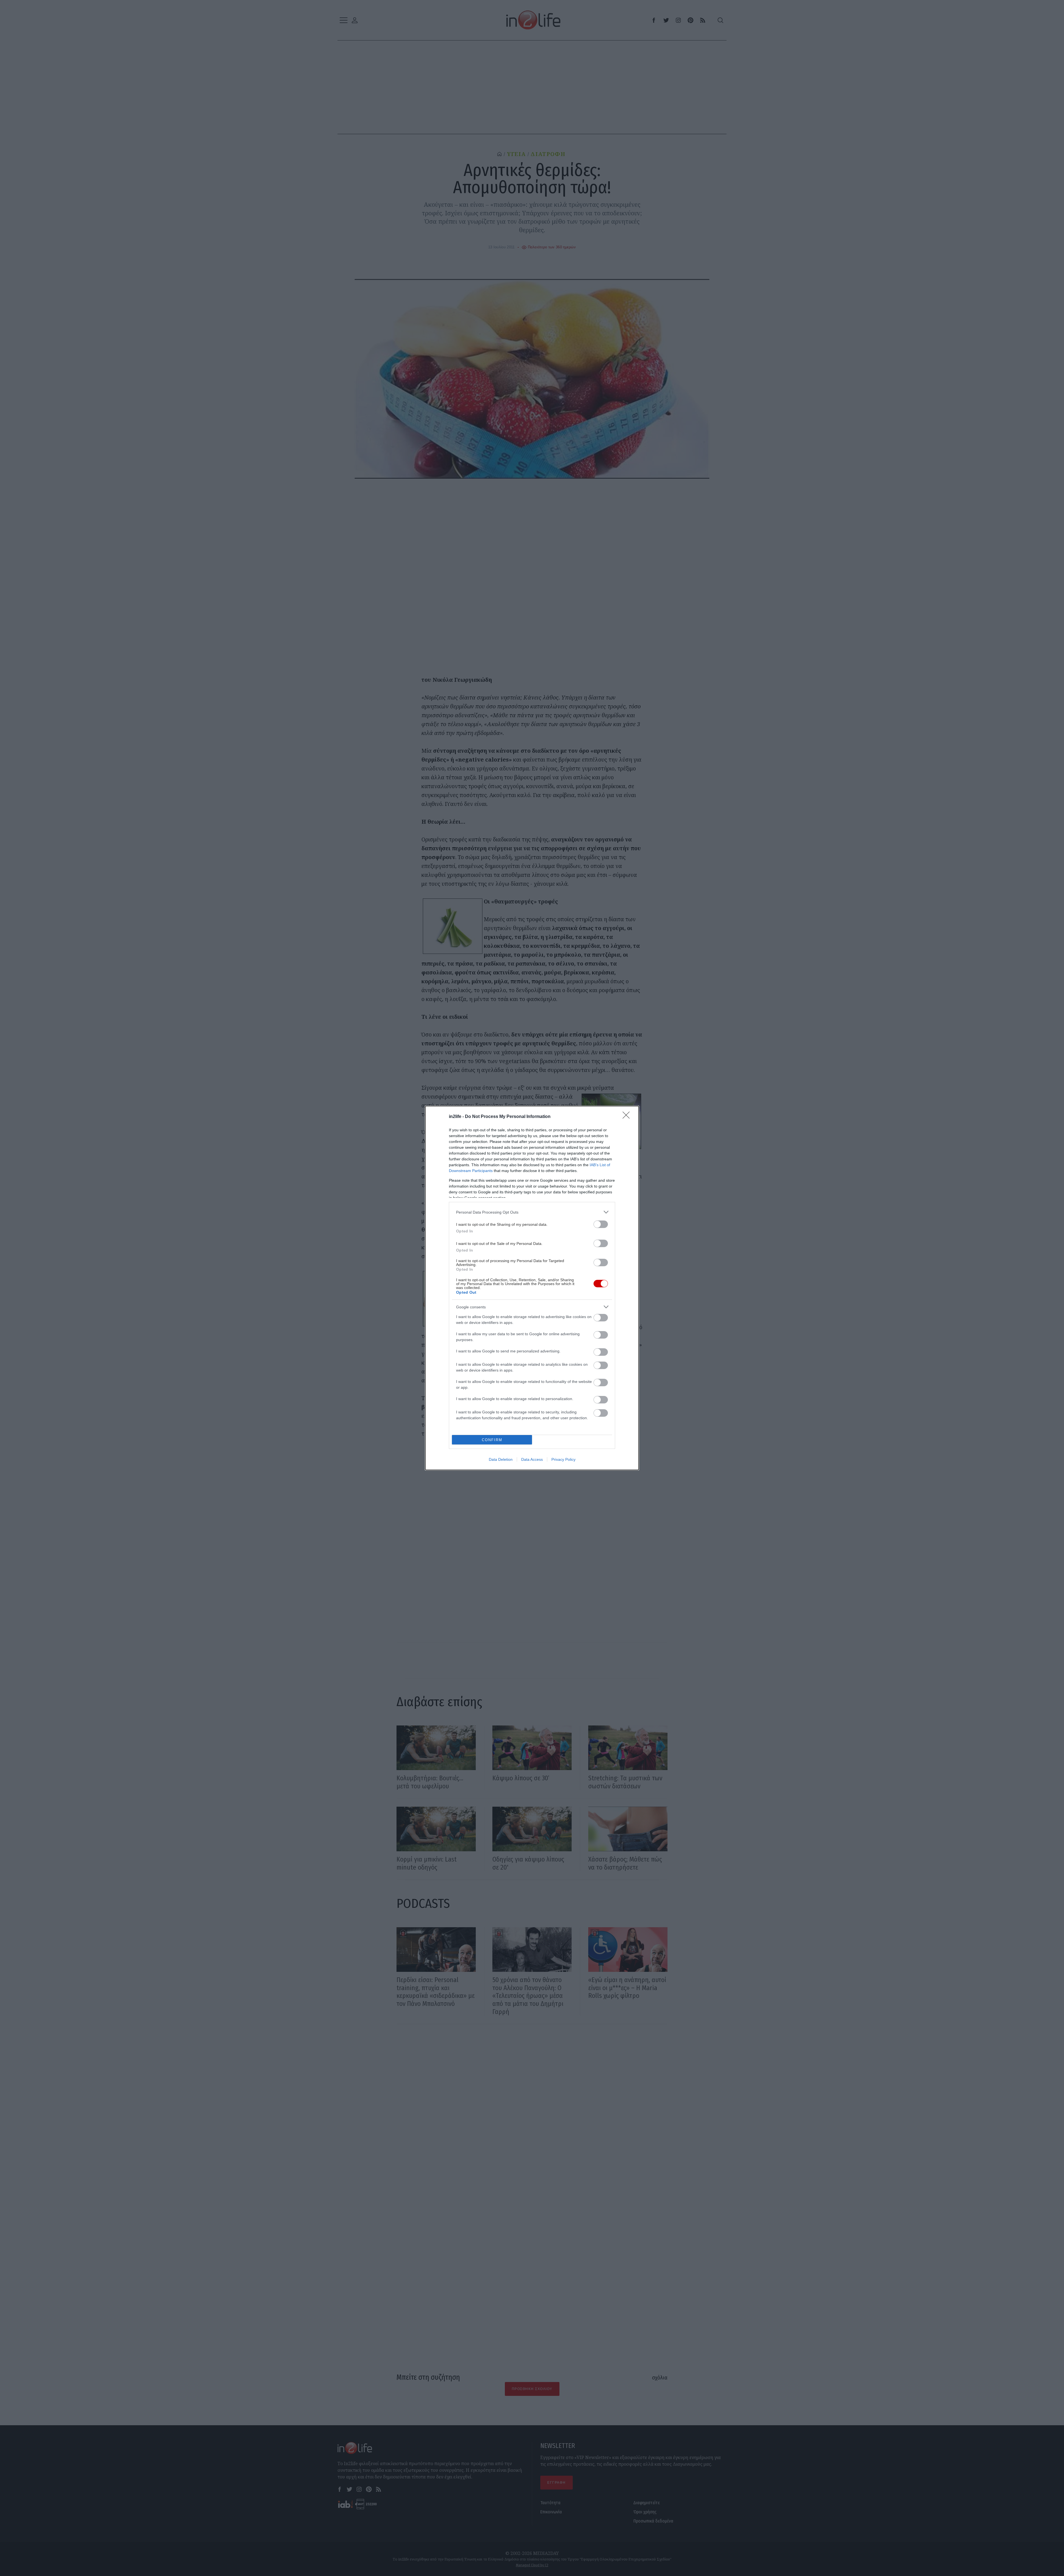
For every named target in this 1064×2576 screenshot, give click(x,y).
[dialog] (532, 1288)
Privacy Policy (563, 1459)
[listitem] (532, 1212)
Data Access (532, 1459)
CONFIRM (492, 1440)
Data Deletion (501, 1459)
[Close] (628, 1117)
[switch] (601, 1224)
